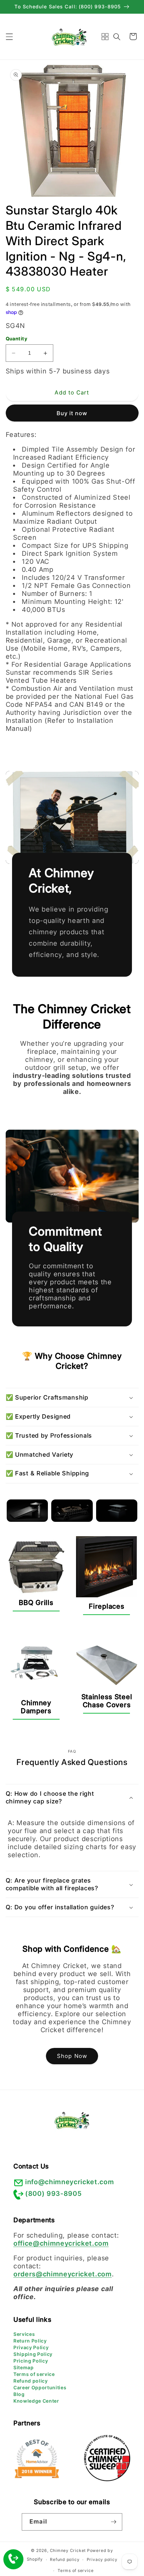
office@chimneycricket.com (61, 2243)
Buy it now (72, 413)
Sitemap (24, 2367)
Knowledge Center (36, 2401)
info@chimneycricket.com (69, 2182)
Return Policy (30, 2341)
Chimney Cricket (68, 2550)
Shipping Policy (33, 2354)
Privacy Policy (31, 2347)
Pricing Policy (31, 2361)
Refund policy (31, 2381)
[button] (9, 36)
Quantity (17, 339)
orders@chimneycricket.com (63, 2274)
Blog (19, 2394)
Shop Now (72, 2056)
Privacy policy (102, 2559)
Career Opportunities (40, 2387)
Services (24, 2334)
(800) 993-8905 (53, 2194)
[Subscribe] (114, 2522)
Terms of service (34, 2374)
